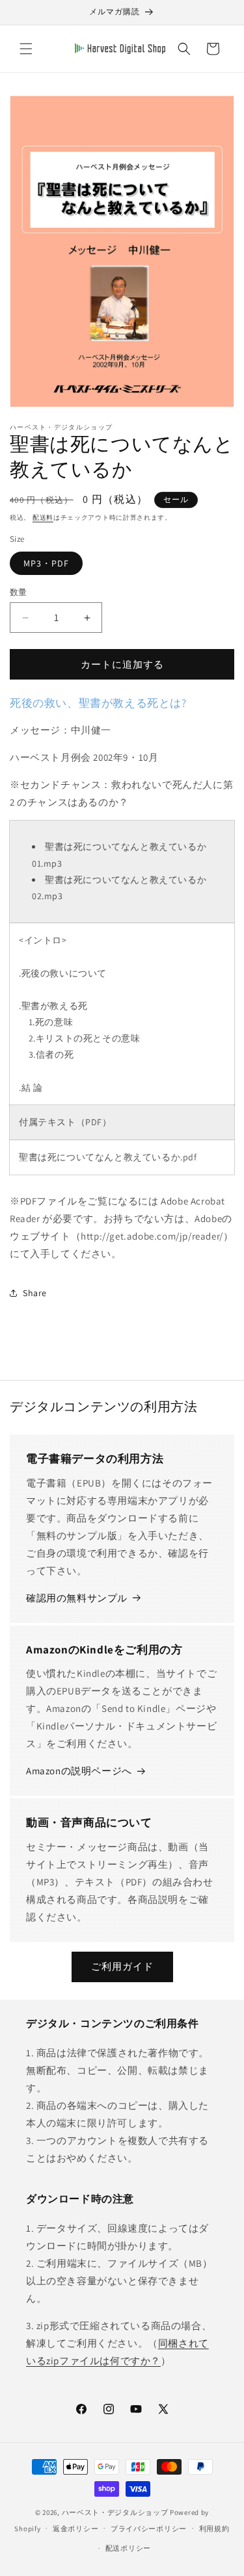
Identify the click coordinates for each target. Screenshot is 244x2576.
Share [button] (35, 1293)
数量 (19, 592)
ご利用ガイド (122, 1966)
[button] (26, 49)
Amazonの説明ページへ (79, 1771)
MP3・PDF (46, 563)
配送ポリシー (128, 2548)
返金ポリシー (75, 2529)
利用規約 (214, 2529)
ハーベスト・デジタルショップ (115, 2512)
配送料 (43, 517)
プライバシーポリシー (149, 2529)
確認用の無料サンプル (77, 1598)
